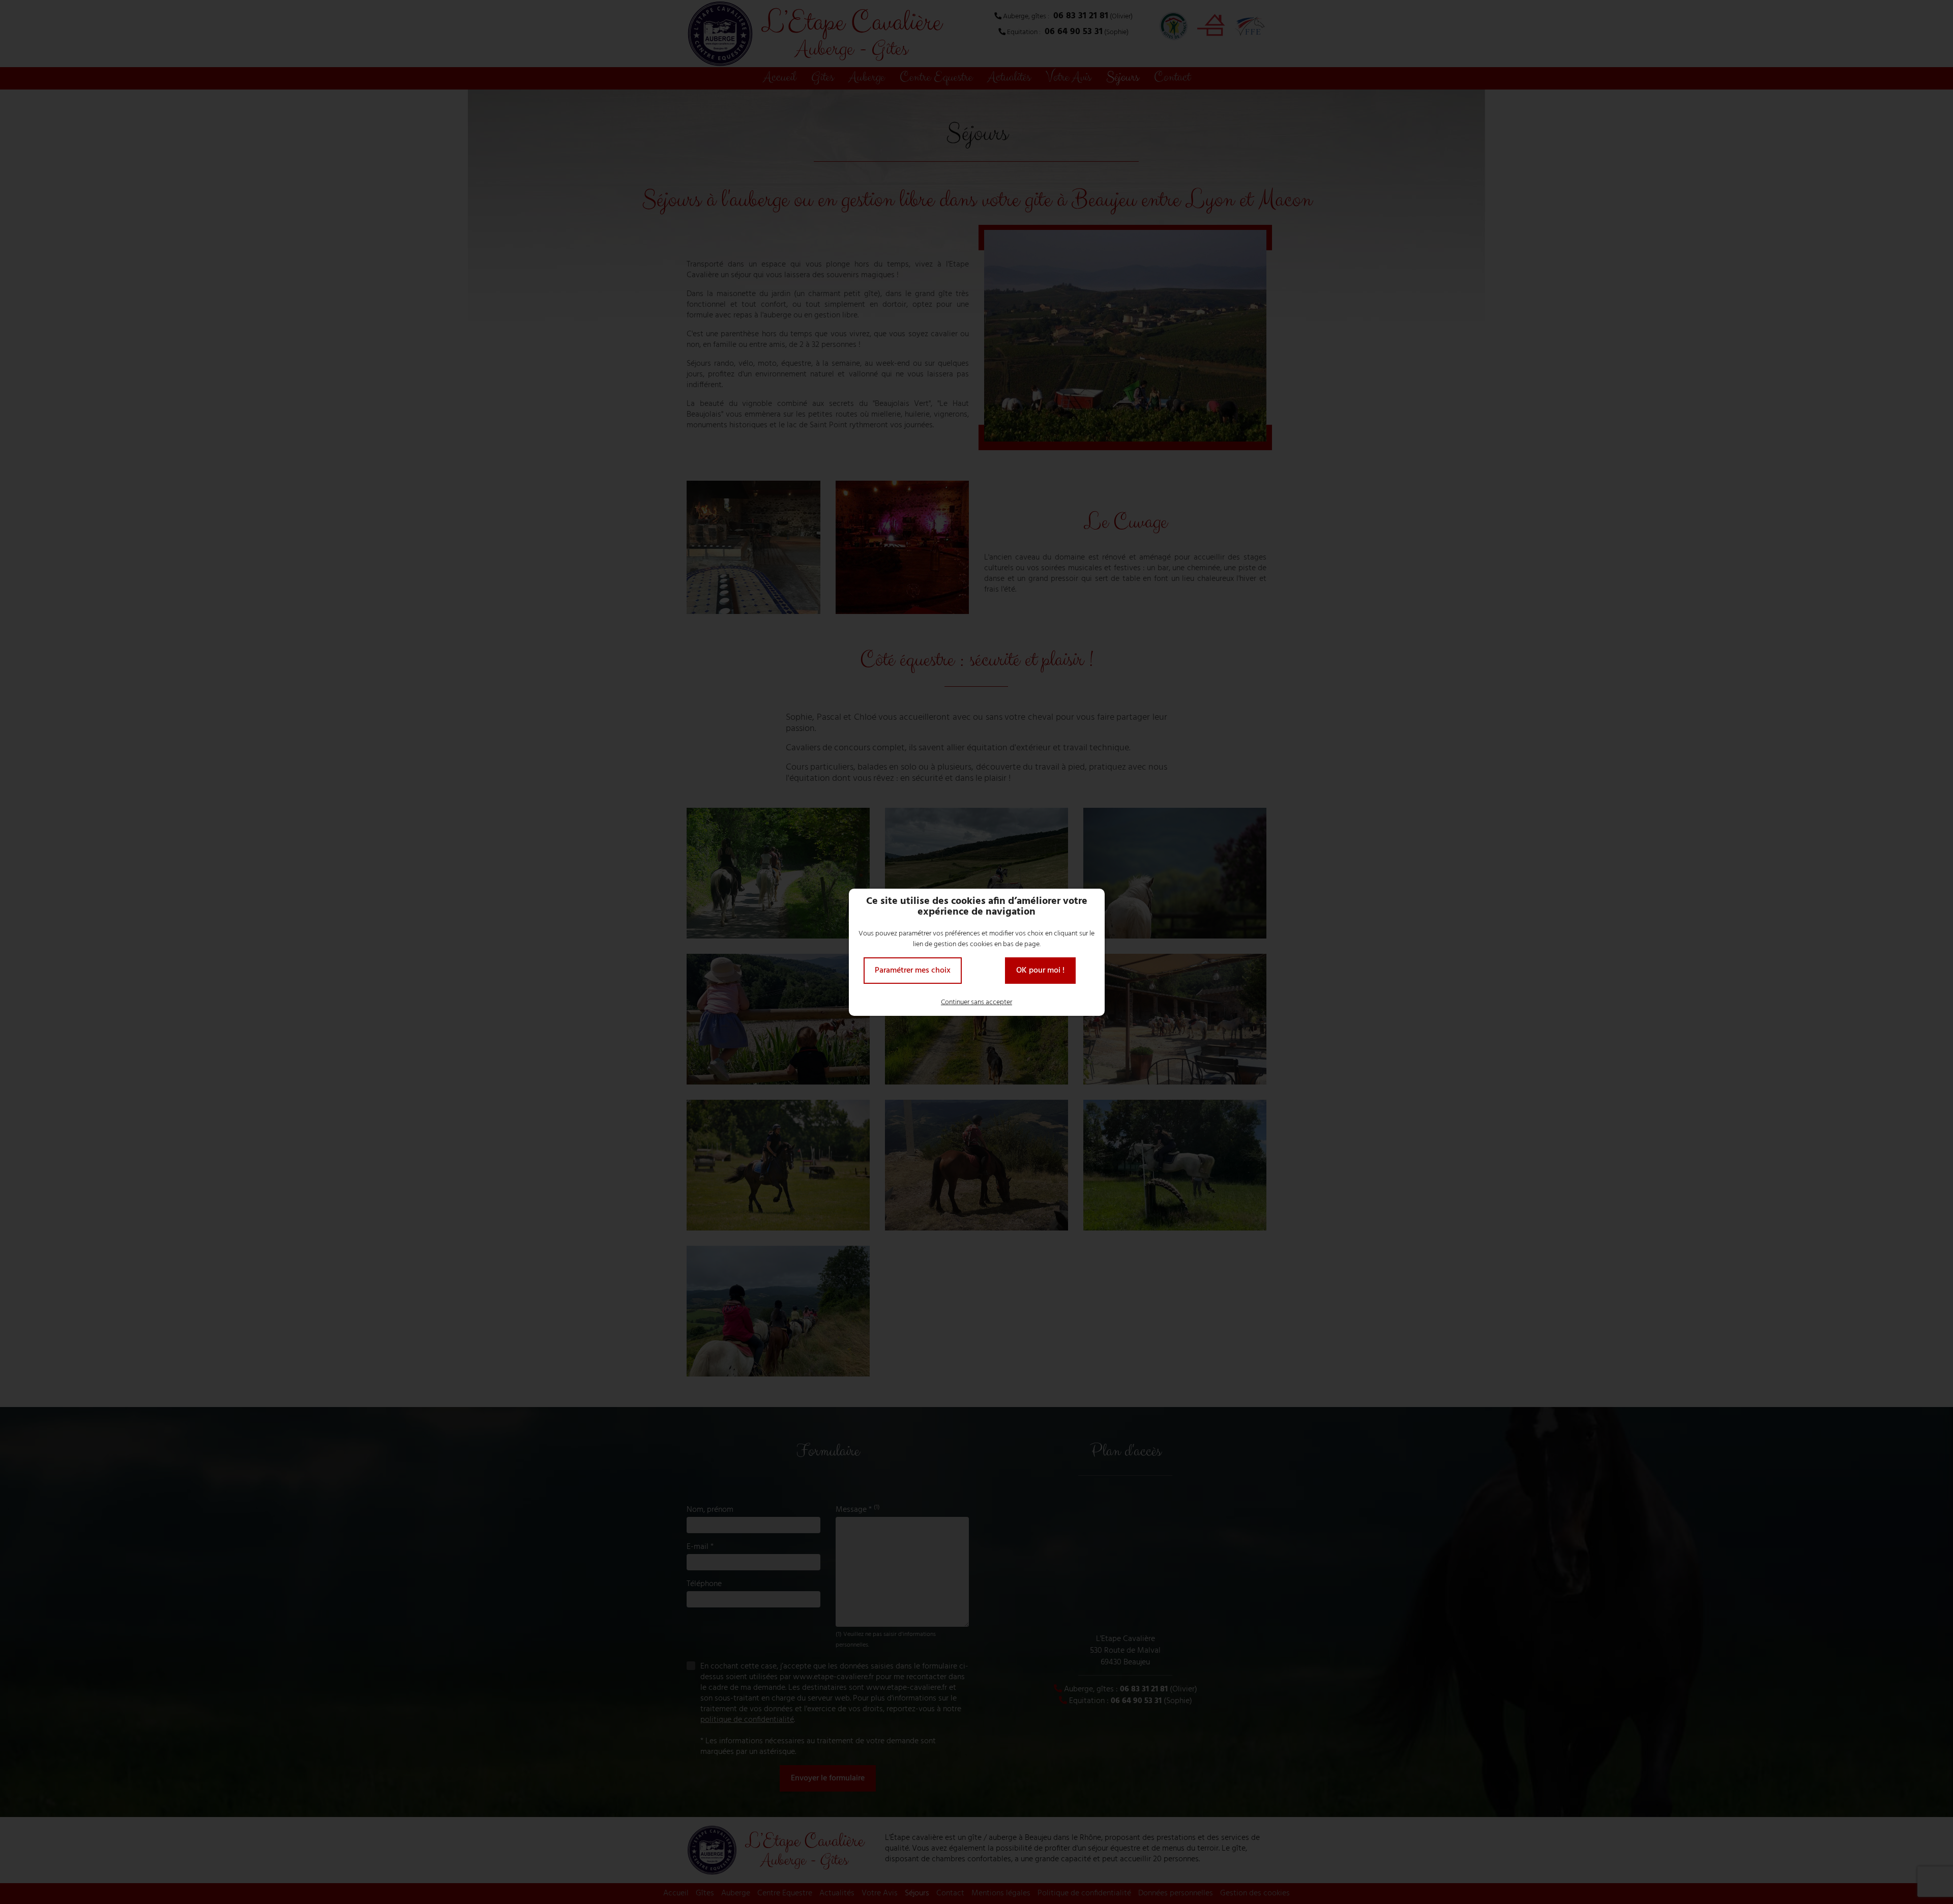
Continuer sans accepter (976, 1002)
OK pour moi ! (1040, 971)
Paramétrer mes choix (913, 971)
